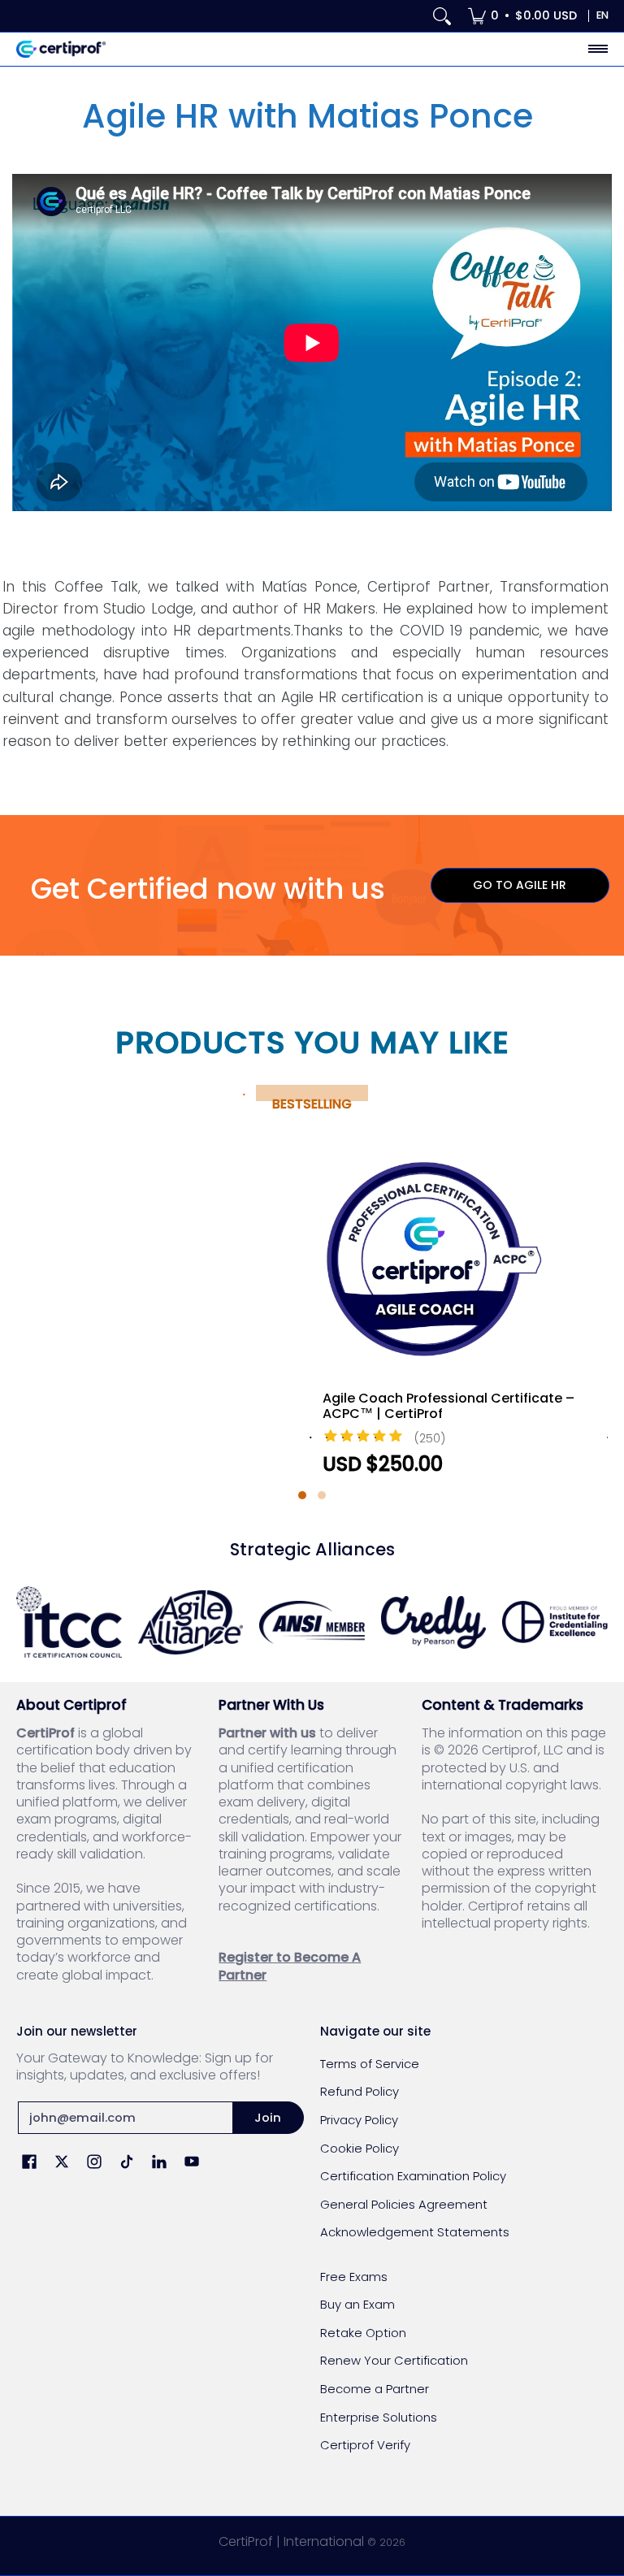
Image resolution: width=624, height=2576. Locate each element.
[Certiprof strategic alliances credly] (434, 1622)
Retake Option (363, 2333)
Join (268, 2117)
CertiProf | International (291, 2541)
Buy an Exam (357, 2304)
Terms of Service (370, 2064)
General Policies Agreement (404, 2204)
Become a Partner (375, 2389)
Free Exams (354, 2277)
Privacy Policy (359, 2120)
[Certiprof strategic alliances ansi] (312, 1622)
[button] (302, 1495)
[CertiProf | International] (61, 49)
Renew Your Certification (394, 2360)
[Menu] (597, 49)
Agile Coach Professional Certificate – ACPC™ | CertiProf (448, 1406)
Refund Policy (360, 2091)
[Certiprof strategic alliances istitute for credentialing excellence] (555, 1622)
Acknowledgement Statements (415, 2232)
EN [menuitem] (602, 15)
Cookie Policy (360, 2148)
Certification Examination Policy (413, 2176)
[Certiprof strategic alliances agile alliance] (191, 1622)
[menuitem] (522, 16)
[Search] (442, 16)
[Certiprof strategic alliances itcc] (69, 1622)
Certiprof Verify (365, 2445)
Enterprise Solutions (379, 2417)
